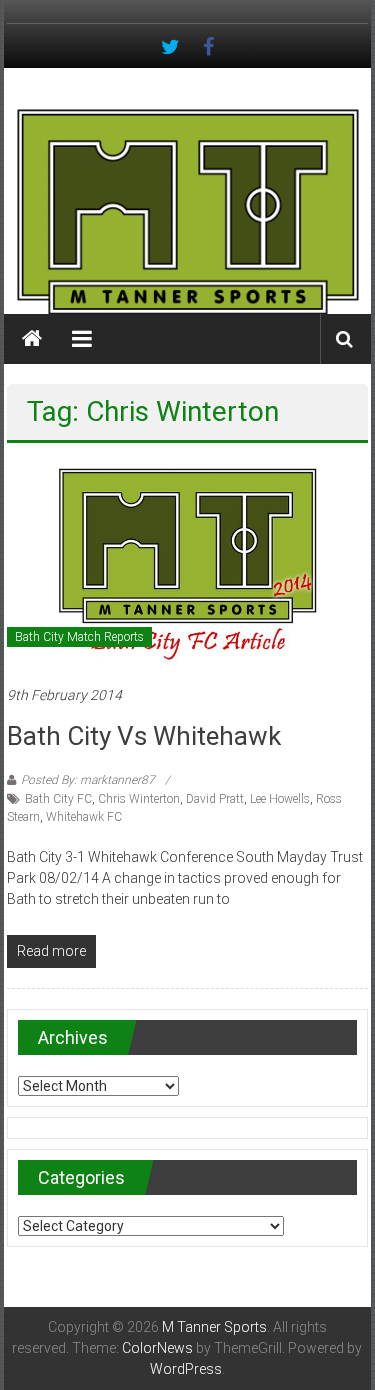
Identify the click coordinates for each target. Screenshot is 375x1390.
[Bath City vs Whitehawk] (187, 563)
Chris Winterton (139, 799)
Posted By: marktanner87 (88, 780)
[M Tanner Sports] (188, 211)
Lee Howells (280, 799)
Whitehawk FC (84, 817)
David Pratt (215, 799)
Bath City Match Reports (79, 637)
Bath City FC (58, 799)
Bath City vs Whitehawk (144, 736)
